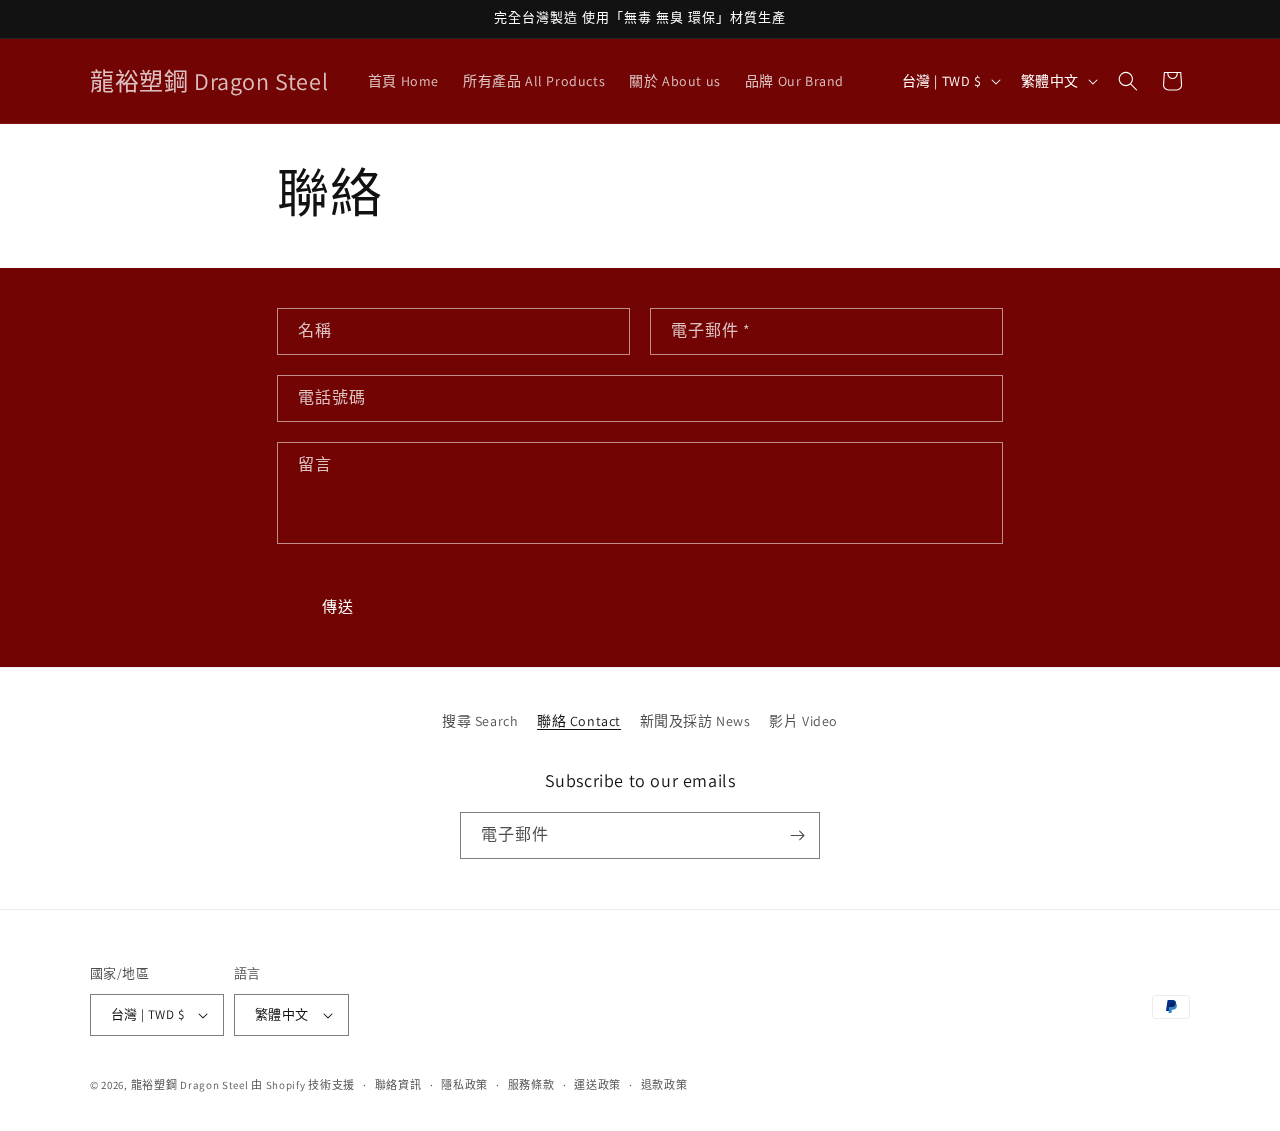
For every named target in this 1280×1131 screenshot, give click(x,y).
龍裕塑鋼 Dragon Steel (190, 1085)
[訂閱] (797, 835)
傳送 (338, 606)
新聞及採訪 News (695, 721)
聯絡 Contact (579, 721)
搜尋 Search (480, 721)
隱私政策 (464, 1085)
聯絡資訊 (398, 1085)
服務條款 (531, 1085)
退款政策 (664, 1085)
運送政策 (597, 1085)
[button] (1128, 81)
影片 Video (803, 721)
